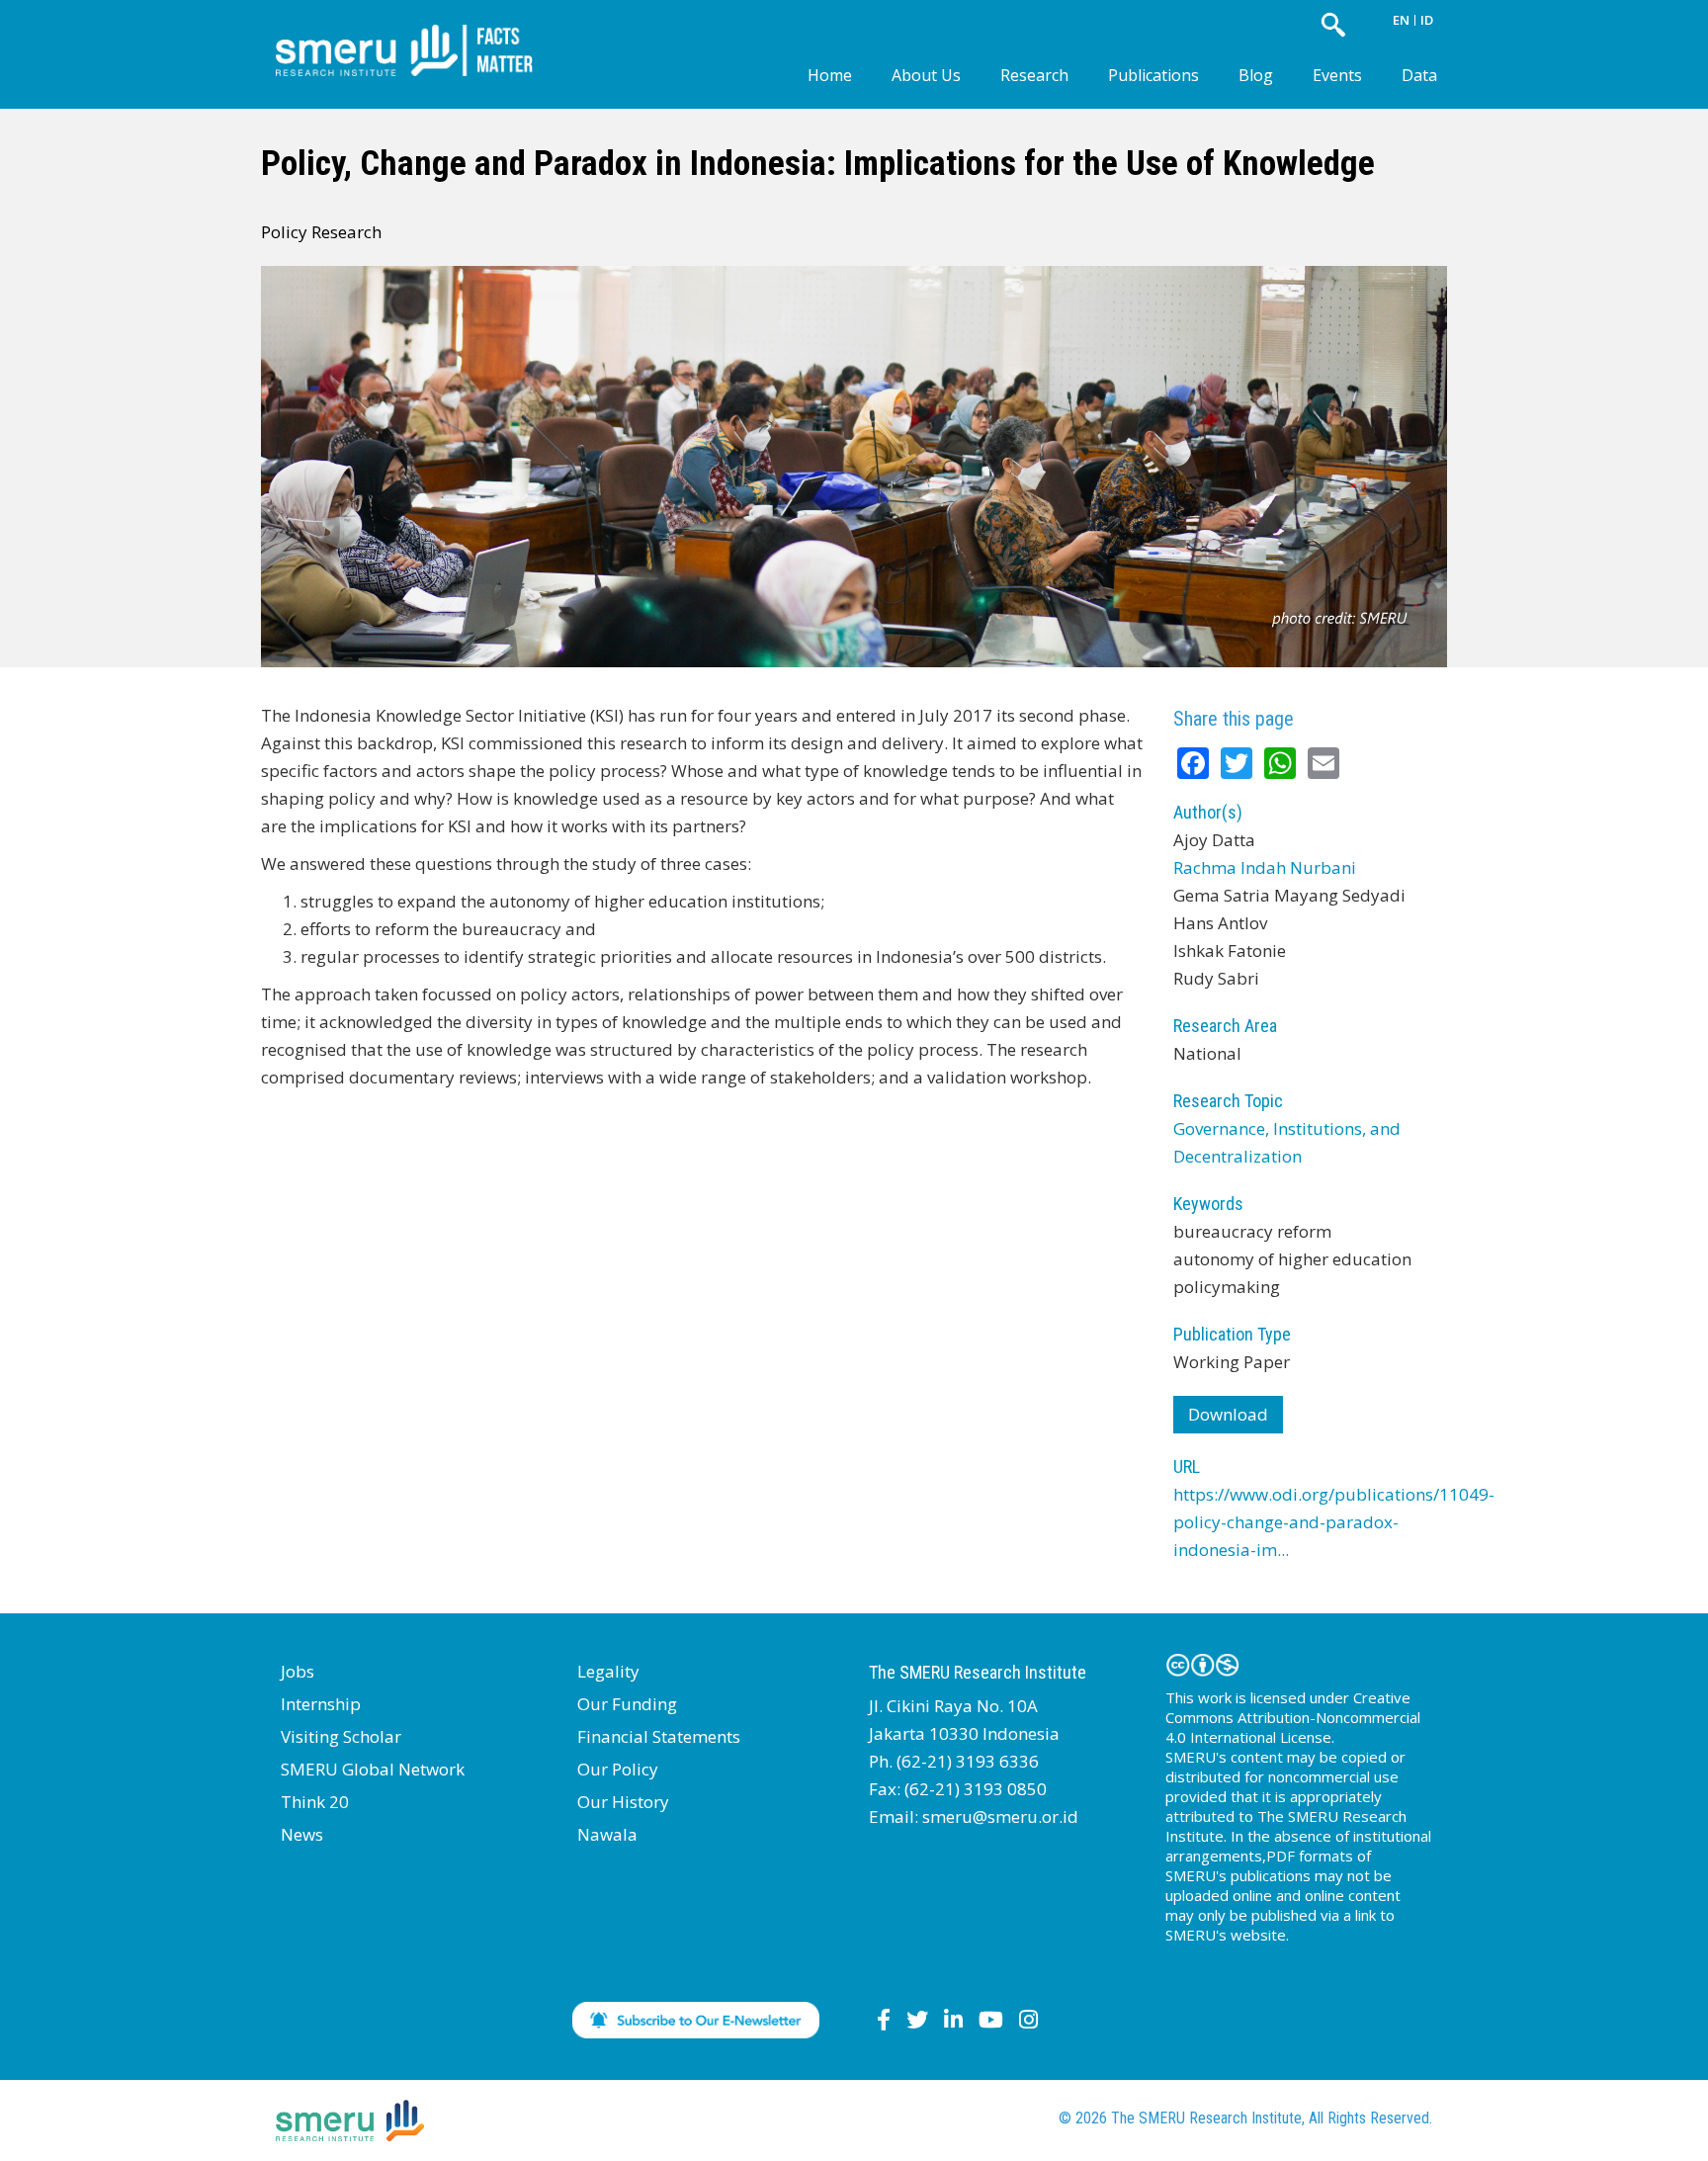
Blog (1256, 75)
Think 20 (315, 1802)
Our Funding (627, 1704)
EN (1401, 20)
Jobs (298, 1671)
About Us (926, 75)
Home (830, 75)
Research (1034, 75)
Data (1419, 75)
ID (1427, 20)
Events (1337, 75)
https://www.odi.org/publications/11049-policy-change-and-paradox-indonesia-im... (1334, 1522)
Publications (1153, 75)
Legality (608, 1671)
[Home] (419, 34)
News (302, 1834)
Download (1228, 1414)
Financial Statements (659, 1736)
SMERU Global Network (373, 1769)
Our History (623, 1802)
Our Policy (618, 1769)
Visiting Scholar (341, 1736)
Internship (321, 1704)
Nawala (607, 1834)
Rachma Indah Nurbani (1265, 867)
